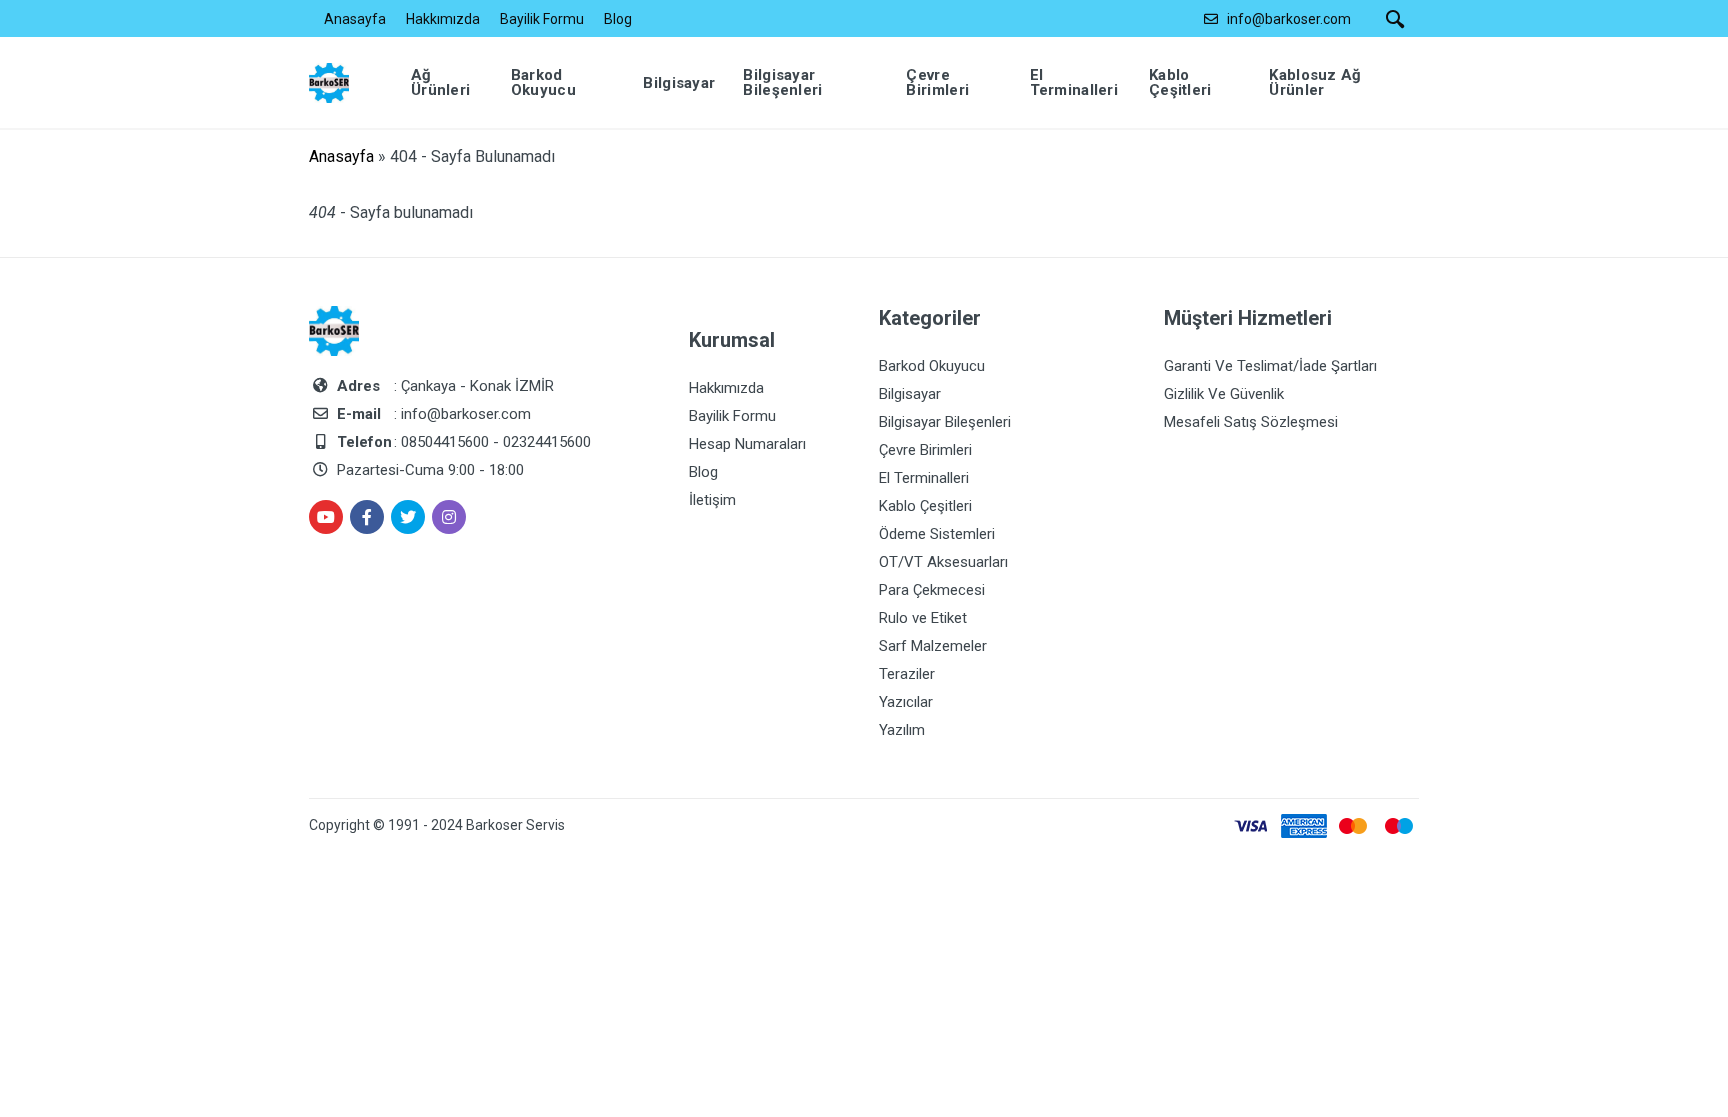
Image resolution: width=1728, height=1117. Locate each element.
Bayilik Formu (542, 19)
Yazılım (902, 730)
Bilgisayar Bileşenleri (945, 422)
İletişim (712, 500)
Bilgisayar (910, 394)
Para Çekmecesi (932, 590)
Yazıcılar (906, 702)
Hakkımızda (443, 19)
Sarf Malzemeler (933, 646)
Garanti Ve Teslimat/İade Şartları (1270, 366)
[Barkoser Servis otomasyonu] (344, 81)
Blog (618, 19)
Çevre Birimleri (925, 450)
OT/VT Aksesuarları (943, 562)
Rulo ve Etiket (923, 618)
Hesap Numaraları (747, 444)
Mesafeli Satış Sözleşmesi (1251, 422)
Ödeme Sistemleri (937, 534)
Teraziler (907, 674)
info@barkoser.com (1289, 19)
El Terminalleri (924, 478)
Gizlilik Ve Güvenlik (1224, 394)
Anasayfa (355, 19)
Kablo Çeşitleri (925, 506)
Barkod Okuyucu (932, 366)
